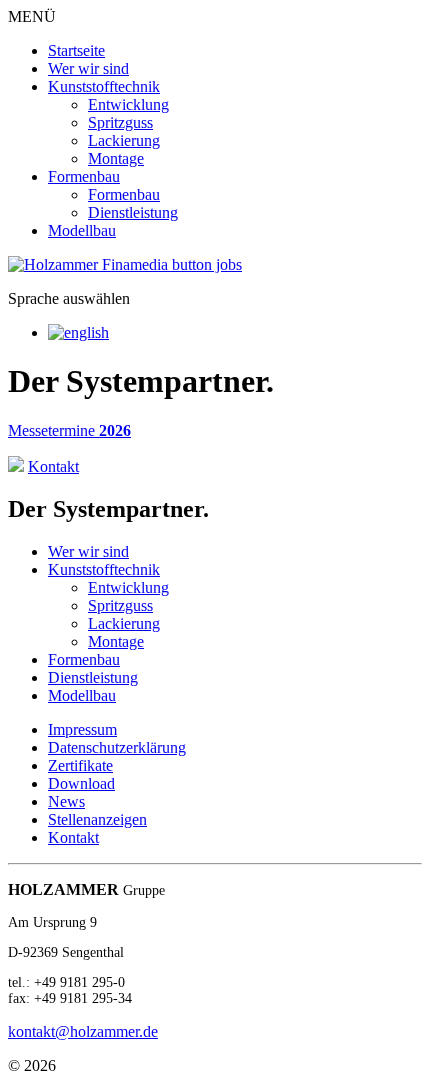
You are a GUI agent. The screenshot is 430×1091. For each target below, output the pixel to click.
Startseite (76, 50)
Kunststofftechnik (104, 86)
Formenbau (84, 176)
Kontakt (73, 837)
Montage (116, 158)
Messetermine (69, 430)
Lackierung (124, 140)
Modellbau (82, 230)
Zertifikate (80, 765)
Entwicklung (128, 104)
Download (81, 783)
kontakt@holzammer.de (83, 1031)
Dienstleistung (133, 212)
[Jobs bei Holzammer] (125, 264)
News (66, 801)
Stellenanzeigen (97, 819)
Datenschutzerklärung (117, 747)
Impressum (82, 729)
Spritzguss (120, 122)
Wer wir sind (88, 68)
